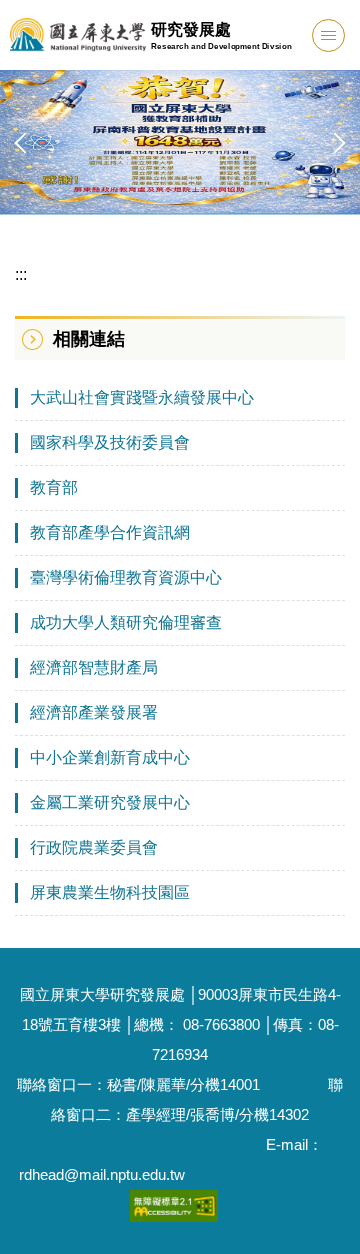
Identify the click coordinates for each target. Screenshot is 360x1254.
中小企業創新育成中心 (110, 757)
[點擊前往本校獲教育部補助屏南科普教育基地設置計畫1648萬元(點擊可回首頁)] (180, 142)
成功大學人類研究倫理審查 (126, 622)
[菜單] (328, 35)
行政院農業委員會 (94, 847)
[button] (25, 143)
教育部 (54, 487)
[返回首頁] (78, 35)
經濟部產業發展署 (94, 712)
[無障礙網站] (174, 1204)
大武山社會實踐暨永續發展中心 (142, 397)
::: (21, 274)
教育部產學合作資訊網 (110, 532)
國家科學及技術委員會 (110, 442)
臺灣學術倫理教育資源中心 (126, 577)
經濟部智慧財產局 (94, 667)
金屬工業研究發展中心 (110, 802)
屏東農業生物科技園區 (110, 892)
